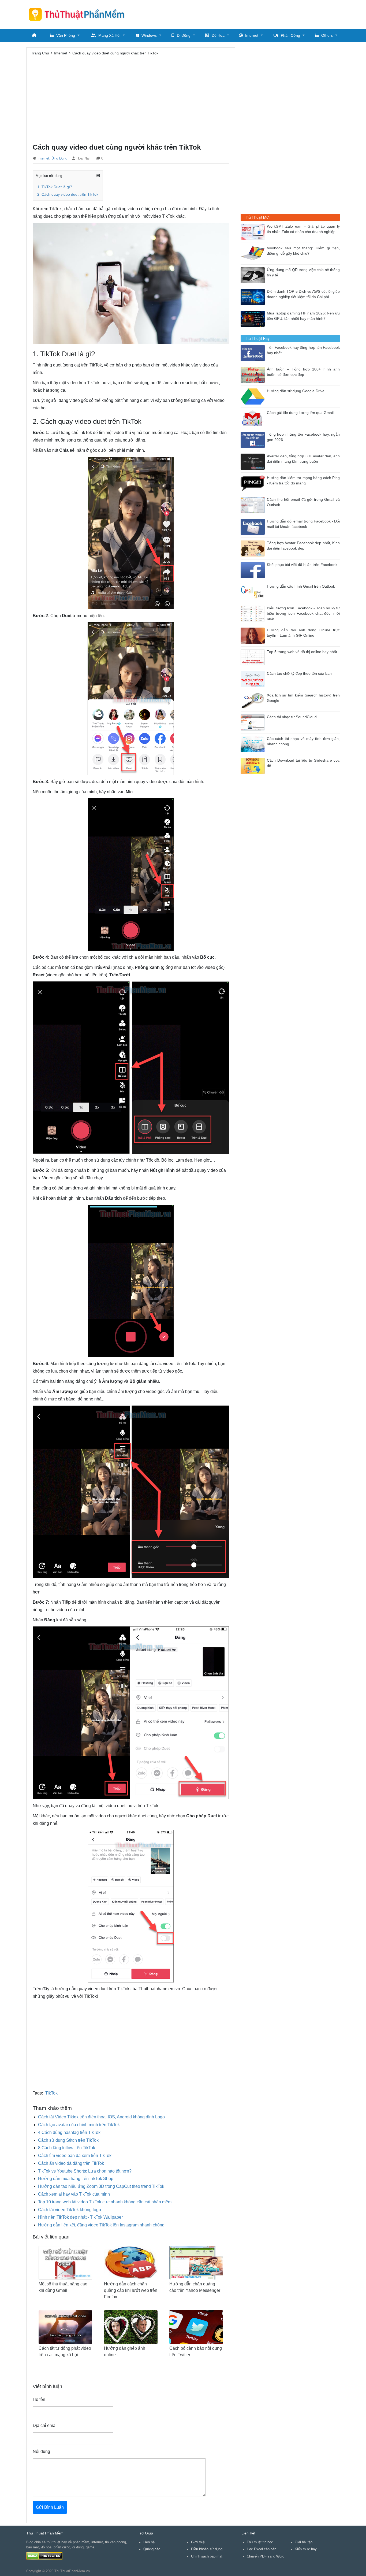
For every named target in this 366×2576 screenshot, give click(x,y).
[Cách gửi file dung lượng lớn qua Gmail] (254, 418)
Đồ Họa (218, 35)
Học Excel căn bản (262, 2549)
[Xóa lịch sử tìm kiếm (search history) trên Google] (254, 700)
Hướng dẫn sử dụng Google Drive (296, 391)
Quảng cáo (152, 2549)
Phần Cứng (290, 35)
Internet (252, 35)
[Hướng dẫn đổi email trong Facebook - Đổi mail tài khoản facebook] (254, 526)
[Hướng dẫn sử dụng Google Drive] (254, 396)
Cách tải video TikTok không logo (70, 2210)
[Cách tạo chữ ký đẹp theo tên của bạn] (254, 679)
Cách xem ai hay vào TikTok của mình (74, 2194)
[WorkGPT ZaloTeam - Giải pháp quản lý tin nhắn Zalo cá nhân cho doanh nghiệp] (254, 231)
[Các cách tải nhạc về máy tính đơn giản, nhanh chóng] (254, 744)
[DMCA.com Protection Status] (44, 2555)
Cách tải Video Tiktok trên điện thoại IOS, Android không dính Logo (101, 2117)
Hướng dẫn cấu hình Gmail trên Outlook (301, 586)
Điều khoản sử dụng (207, 2549)
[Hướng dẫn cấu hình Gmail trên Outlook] (254, 592)
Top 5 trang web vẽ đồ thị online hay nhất (302, 652)
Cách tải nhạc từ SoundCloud (292, 717)
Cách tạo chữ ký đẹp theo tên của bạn (299, 674)
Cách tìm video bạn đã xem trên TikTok (75, 2156)
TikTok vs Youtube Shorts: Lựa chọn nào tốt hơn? (85, 2171)
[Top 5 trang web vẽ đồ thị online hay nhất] (254, 657)
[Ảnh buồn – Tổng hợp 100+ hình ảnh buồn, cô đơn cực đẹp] (254, 374)
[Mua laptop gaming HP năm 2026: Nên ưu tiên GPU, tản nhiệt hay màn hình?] (254, 318)
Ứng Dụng (59, 158)
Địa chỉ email (45, 2425)
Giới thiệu (199, 2542)
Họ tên (39, 2399)
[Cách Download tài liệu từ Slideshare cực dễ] (254, 766)
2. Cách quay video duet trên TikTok (68, 194)
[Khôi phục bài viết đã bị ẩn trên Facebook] (254, 570)
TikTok (51, 2093)
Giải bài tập (304, 2542)
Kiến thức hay (306, 2549)
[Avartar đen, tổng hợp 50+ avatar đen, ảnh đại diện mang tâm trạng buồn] (254, 461)
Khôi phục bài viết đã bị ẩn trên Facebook (302, 565)
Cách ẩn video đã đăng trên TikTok (71, 2163)
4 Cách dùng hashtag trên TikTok (69, 2132)
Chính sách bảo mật (207, 2556)
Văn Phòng (66, 35)
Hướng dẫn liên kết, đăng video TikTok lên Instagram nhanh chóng (101, 2225)
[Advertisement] (242, 13)
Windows (149, 35)
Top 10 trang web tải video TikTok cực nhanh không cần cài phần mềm (105, 2202)
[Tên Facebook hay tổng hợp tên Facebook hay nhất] (254, 353)
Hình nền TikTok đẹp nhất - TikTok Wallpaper (80, 2217)
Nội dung (41, 2451)
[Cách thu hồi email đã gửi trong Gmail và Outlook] (254, 505)
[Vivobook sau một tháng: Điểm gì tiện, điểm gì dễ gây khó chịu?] (254, 253)
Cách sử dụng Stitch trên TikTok (68, 2140)
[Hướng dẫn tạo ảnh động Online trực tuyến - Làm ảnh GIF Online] (254, 635)
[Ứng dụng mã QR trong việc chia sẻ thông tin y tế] (254, 275)
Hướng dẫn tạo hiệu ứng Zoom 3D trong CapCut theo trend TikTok (101, 2186)
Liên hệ (149, 2542)
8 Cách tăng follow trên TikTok (67, 2148)
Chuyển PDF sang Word (266, 2556)
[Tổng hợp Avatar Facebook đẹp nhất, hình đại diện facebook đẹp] (254, 548)
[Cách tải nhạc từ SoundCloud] (254, 722)
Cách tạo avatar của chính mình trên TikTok (79, 2125)
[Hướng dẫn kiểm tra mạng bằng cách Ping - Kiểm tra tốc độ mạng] (254, 483)
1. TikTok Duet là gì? (55, 187)
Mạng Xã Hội (109, 35)
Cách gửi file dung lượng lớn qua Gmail (300, 413)
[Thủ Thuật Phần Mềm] (79, 14)
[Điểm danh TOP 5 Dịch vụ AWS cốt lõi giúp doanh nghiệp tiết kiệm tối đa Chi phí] (254, 297)
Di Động (184, 35)
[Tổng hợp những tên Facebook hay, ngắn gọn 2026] (254, 440)
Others (327, 35)
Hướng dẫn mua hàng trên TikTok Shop (76, 2179)
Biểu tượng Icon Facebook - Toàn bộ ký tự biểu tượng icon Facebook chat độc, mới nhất (303, 614)
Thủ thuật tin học (260, 2542)
